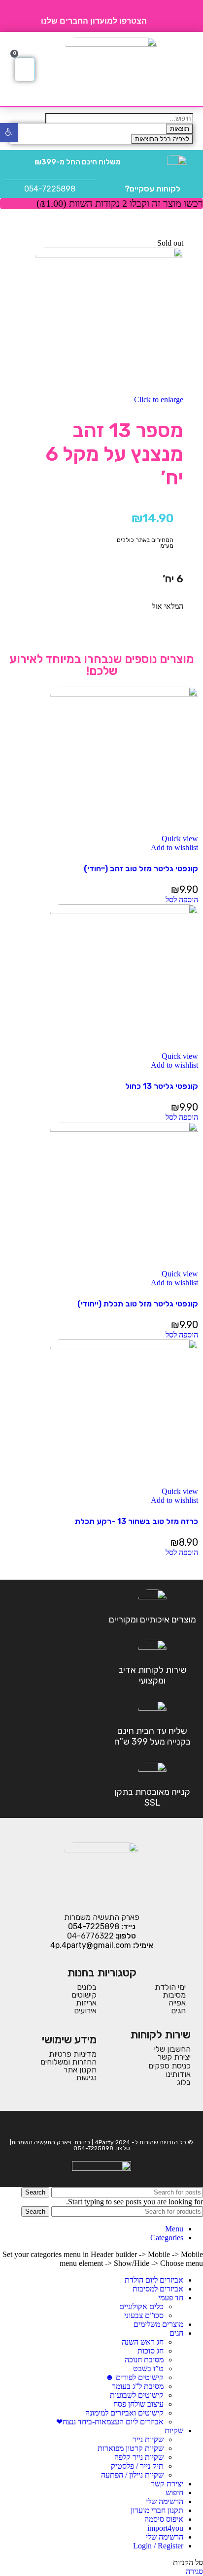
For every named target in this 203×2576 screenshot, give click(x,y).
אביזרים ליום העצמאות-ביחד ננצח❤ (110, 2422)
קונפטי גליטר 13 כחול (162, 1086)
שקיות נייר (148, 2439)
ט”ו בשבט (148, 2369)
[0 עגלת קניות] (25, 69)
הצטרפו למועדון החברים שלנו (94, 21)
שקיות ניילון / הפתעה (132, 2475)
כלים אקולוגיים (141, 2306)
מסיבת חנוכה (144, 2360)
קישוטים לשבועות (137, 2395)
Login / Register (158, 2546)
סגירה (194, 2571)
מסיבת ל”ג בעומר (138, 2386)
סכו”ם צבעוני (144, 2315)
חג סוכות (151, 2351)
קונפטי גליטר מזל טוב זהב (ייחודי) (141, 869)
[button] (185, 69)
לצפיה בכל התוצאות (162, 139)
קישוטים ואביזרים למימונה (124, 2413)
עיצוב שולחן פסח (138, 2404)
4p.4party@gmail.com (91, 1945)
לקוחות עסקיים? (152, 189)
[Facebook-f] (108, 2125)
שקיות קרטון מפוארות (131, 2448)
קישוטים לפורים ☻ (135, 2377)
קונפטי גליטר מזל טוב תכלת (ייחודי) (138, 1304)
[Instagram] (95, 2125)
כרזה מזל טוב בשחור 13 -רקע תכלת (136, 1521)
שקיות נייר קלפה (139, 2457)
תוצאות (180, 129)
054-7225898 (50, 189)
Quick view (180, 839)
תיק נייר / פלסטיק (137, 2466)
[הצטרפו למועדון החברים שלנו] (158, 16)
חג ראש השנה (143, 2342)
